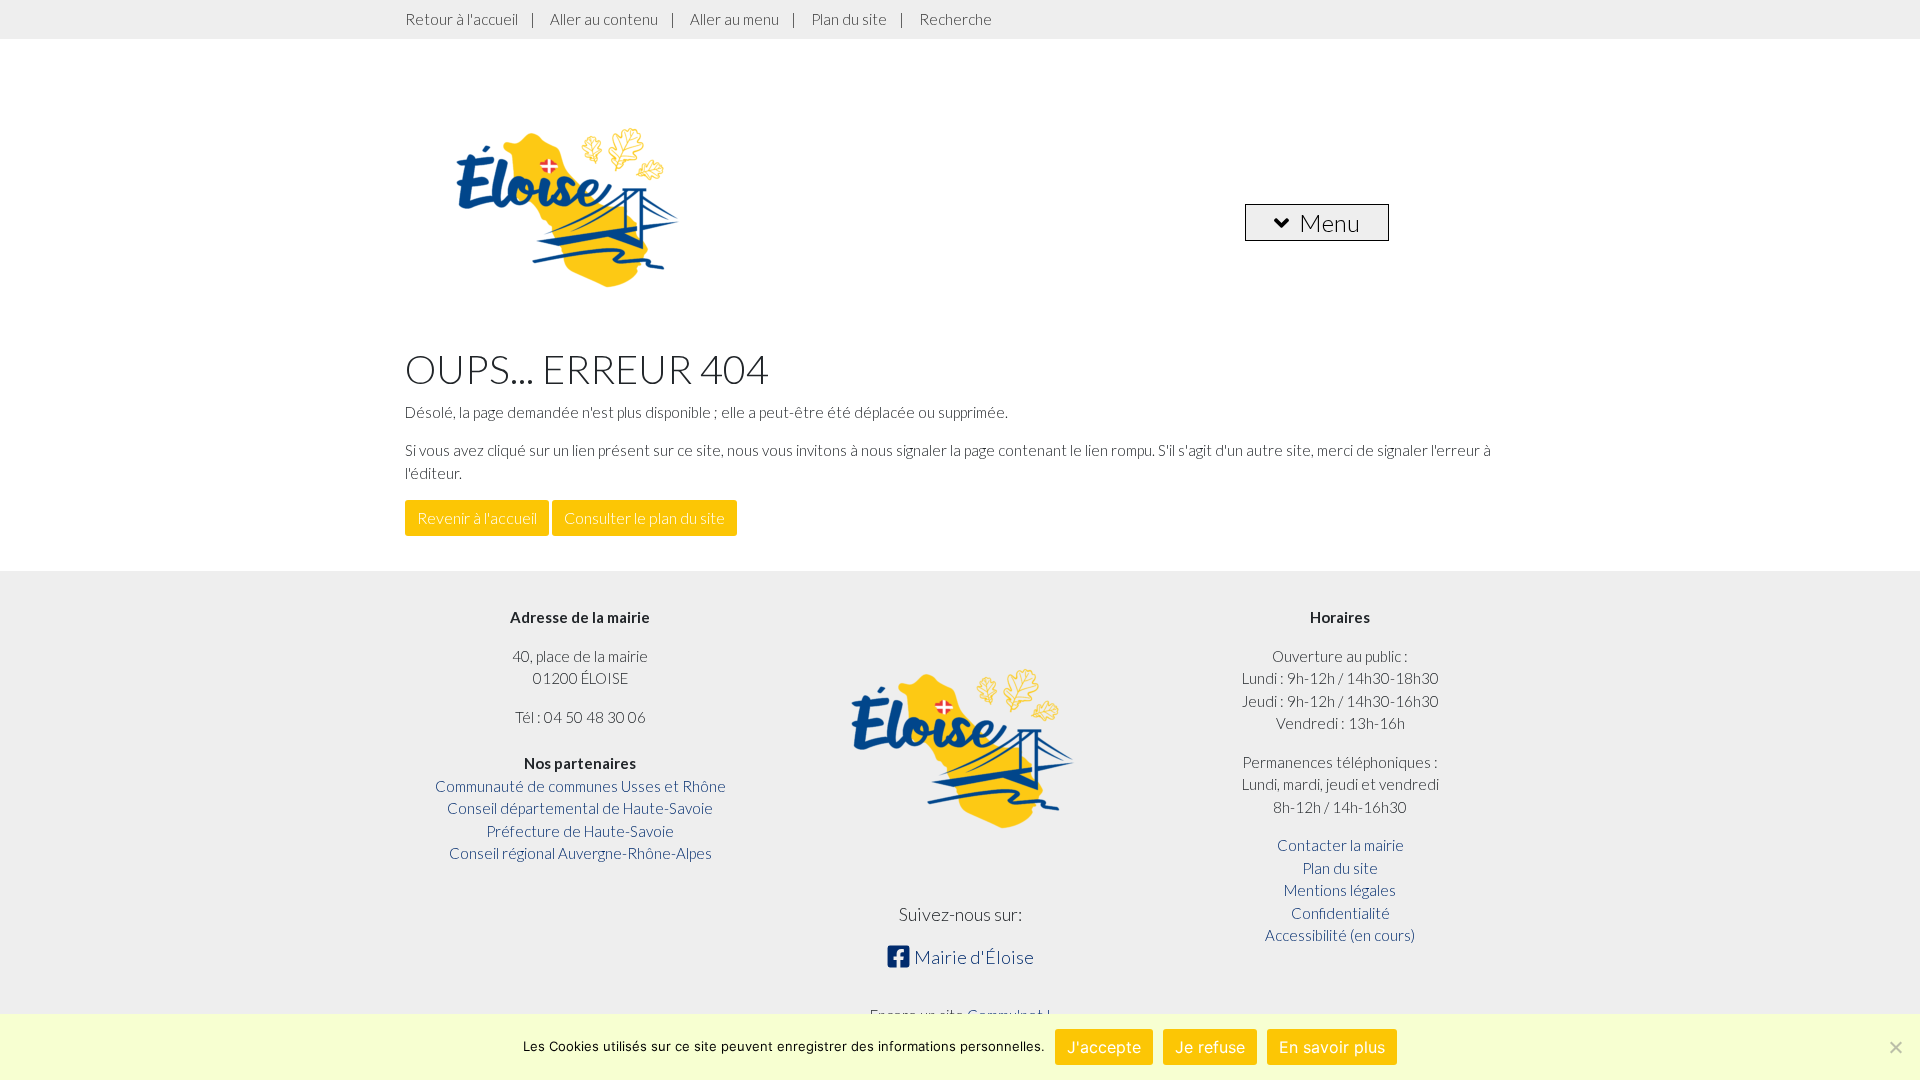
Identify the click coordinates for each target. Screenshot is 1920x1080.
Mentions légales (1340, 890)
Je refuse (1210, 1047)
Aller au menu (734, 19)
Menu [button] (1329, 222)
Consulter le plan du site (644, 517)
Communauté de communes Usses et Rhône (580, 786)
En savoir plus (1332, 1047)
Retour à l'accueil (461, 19)
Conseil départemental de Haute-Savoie (580, 808)
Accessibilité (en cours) (1340, 935)
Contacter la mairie (1340, 845)
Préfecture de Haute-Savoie (580, 831)
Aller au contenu (604, 19)
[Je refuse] (1895, 1047)
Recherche (955, 19)
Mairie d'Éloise (972, 957)
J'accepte (1104, 1047)
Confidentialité (1340, 913)
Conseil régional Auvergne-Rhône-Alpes (580, 853)
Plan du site (849, 19)
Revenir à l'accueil (477, 517)
